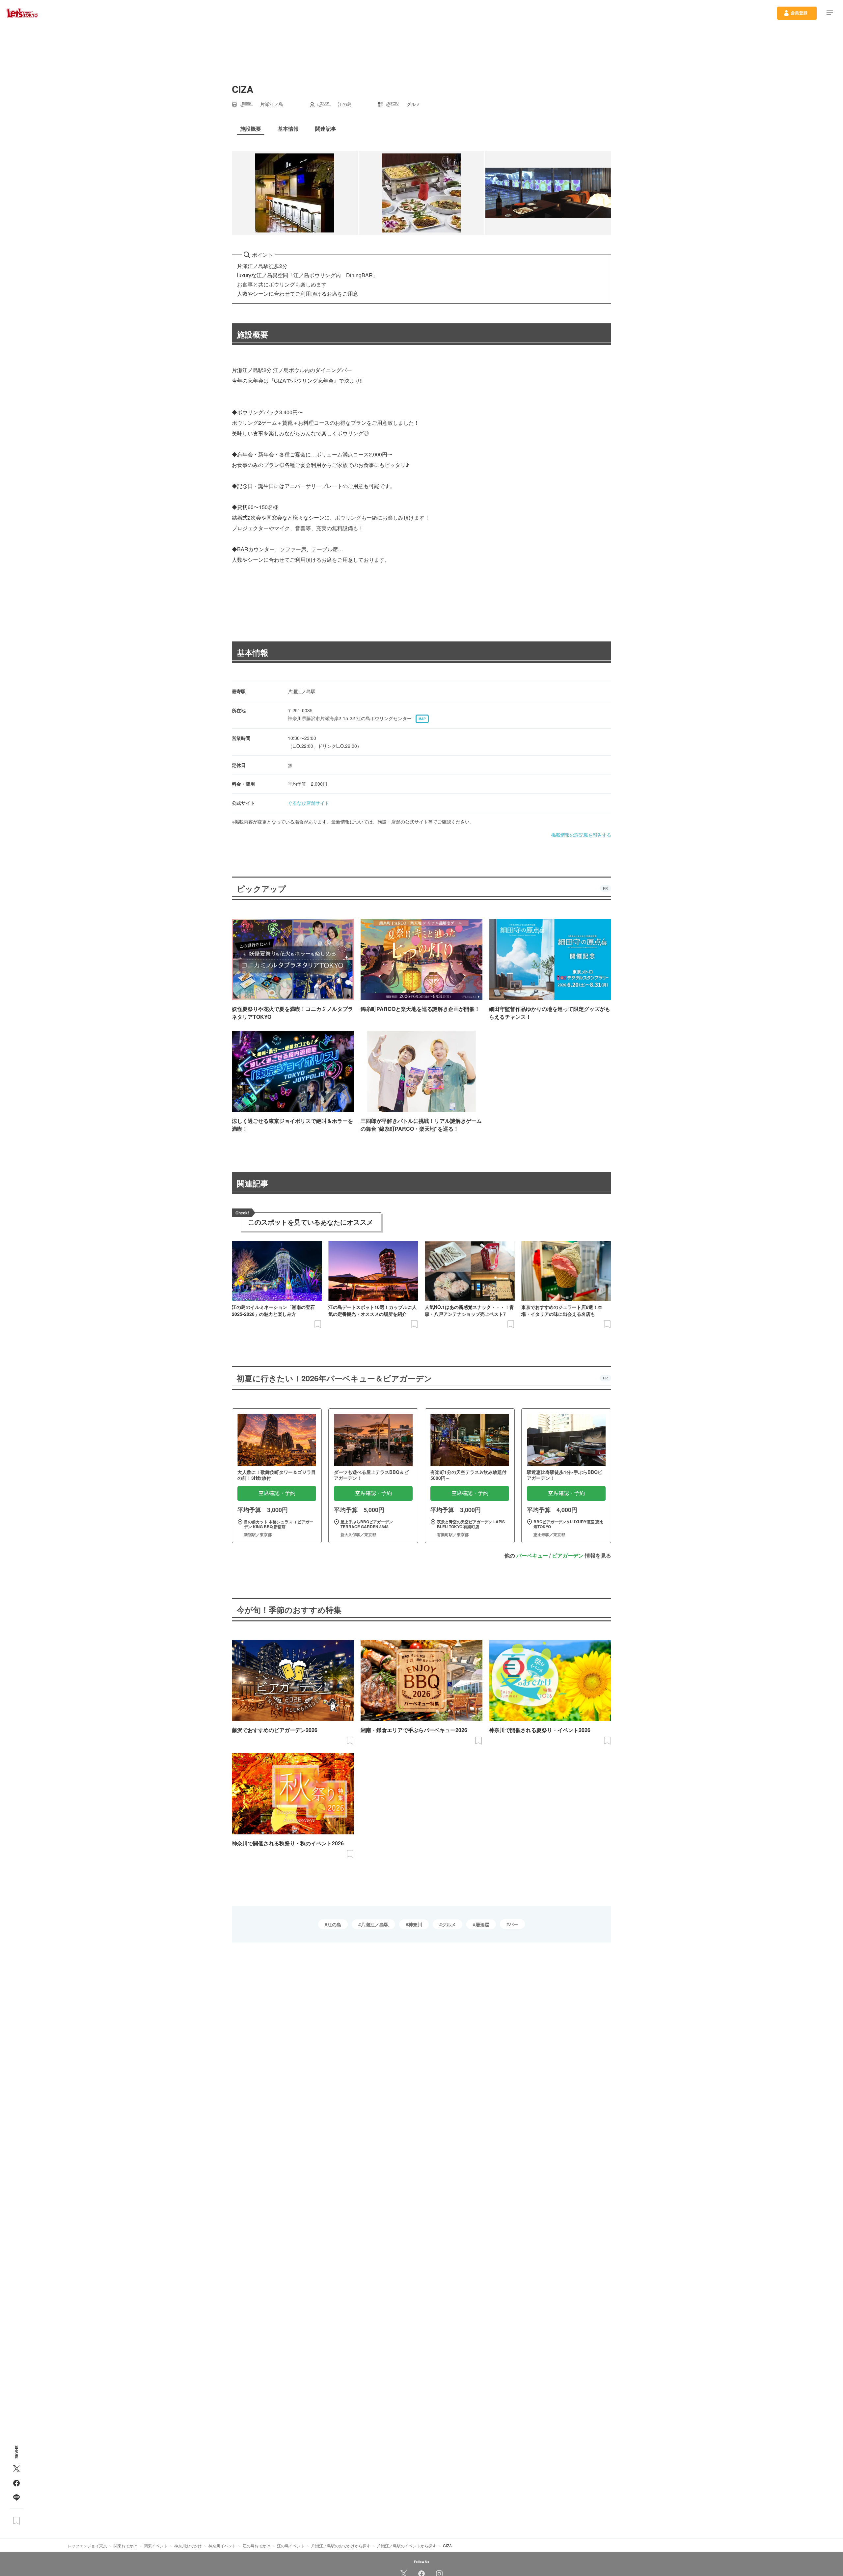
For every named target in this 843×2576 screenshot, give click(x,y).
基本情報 (253, 652)
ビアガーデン (568, 1555)
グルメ (449, 1924)
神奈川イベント (222, 2546)
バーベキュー (532, 1555)
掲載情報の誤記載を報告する (581, 835)
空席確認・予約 (277, 1493)
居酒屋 (482, 1924)
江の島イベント (291, 2546)
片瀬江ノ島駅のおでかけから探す (341, 2546)
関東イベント (156, 2546)
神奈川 (415, 1924)
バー (514, 1924)
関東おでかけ (125, 2546)
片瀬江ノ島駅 (375, 1924)
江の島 (334, 1924)
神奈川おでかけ (188, 2546)
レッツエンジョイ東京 (87, 2546)
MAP (422, 719)
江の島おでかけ (257, 2546)
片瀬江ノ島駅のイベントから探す (407, 2546)
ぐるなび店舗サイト (309, 803)
